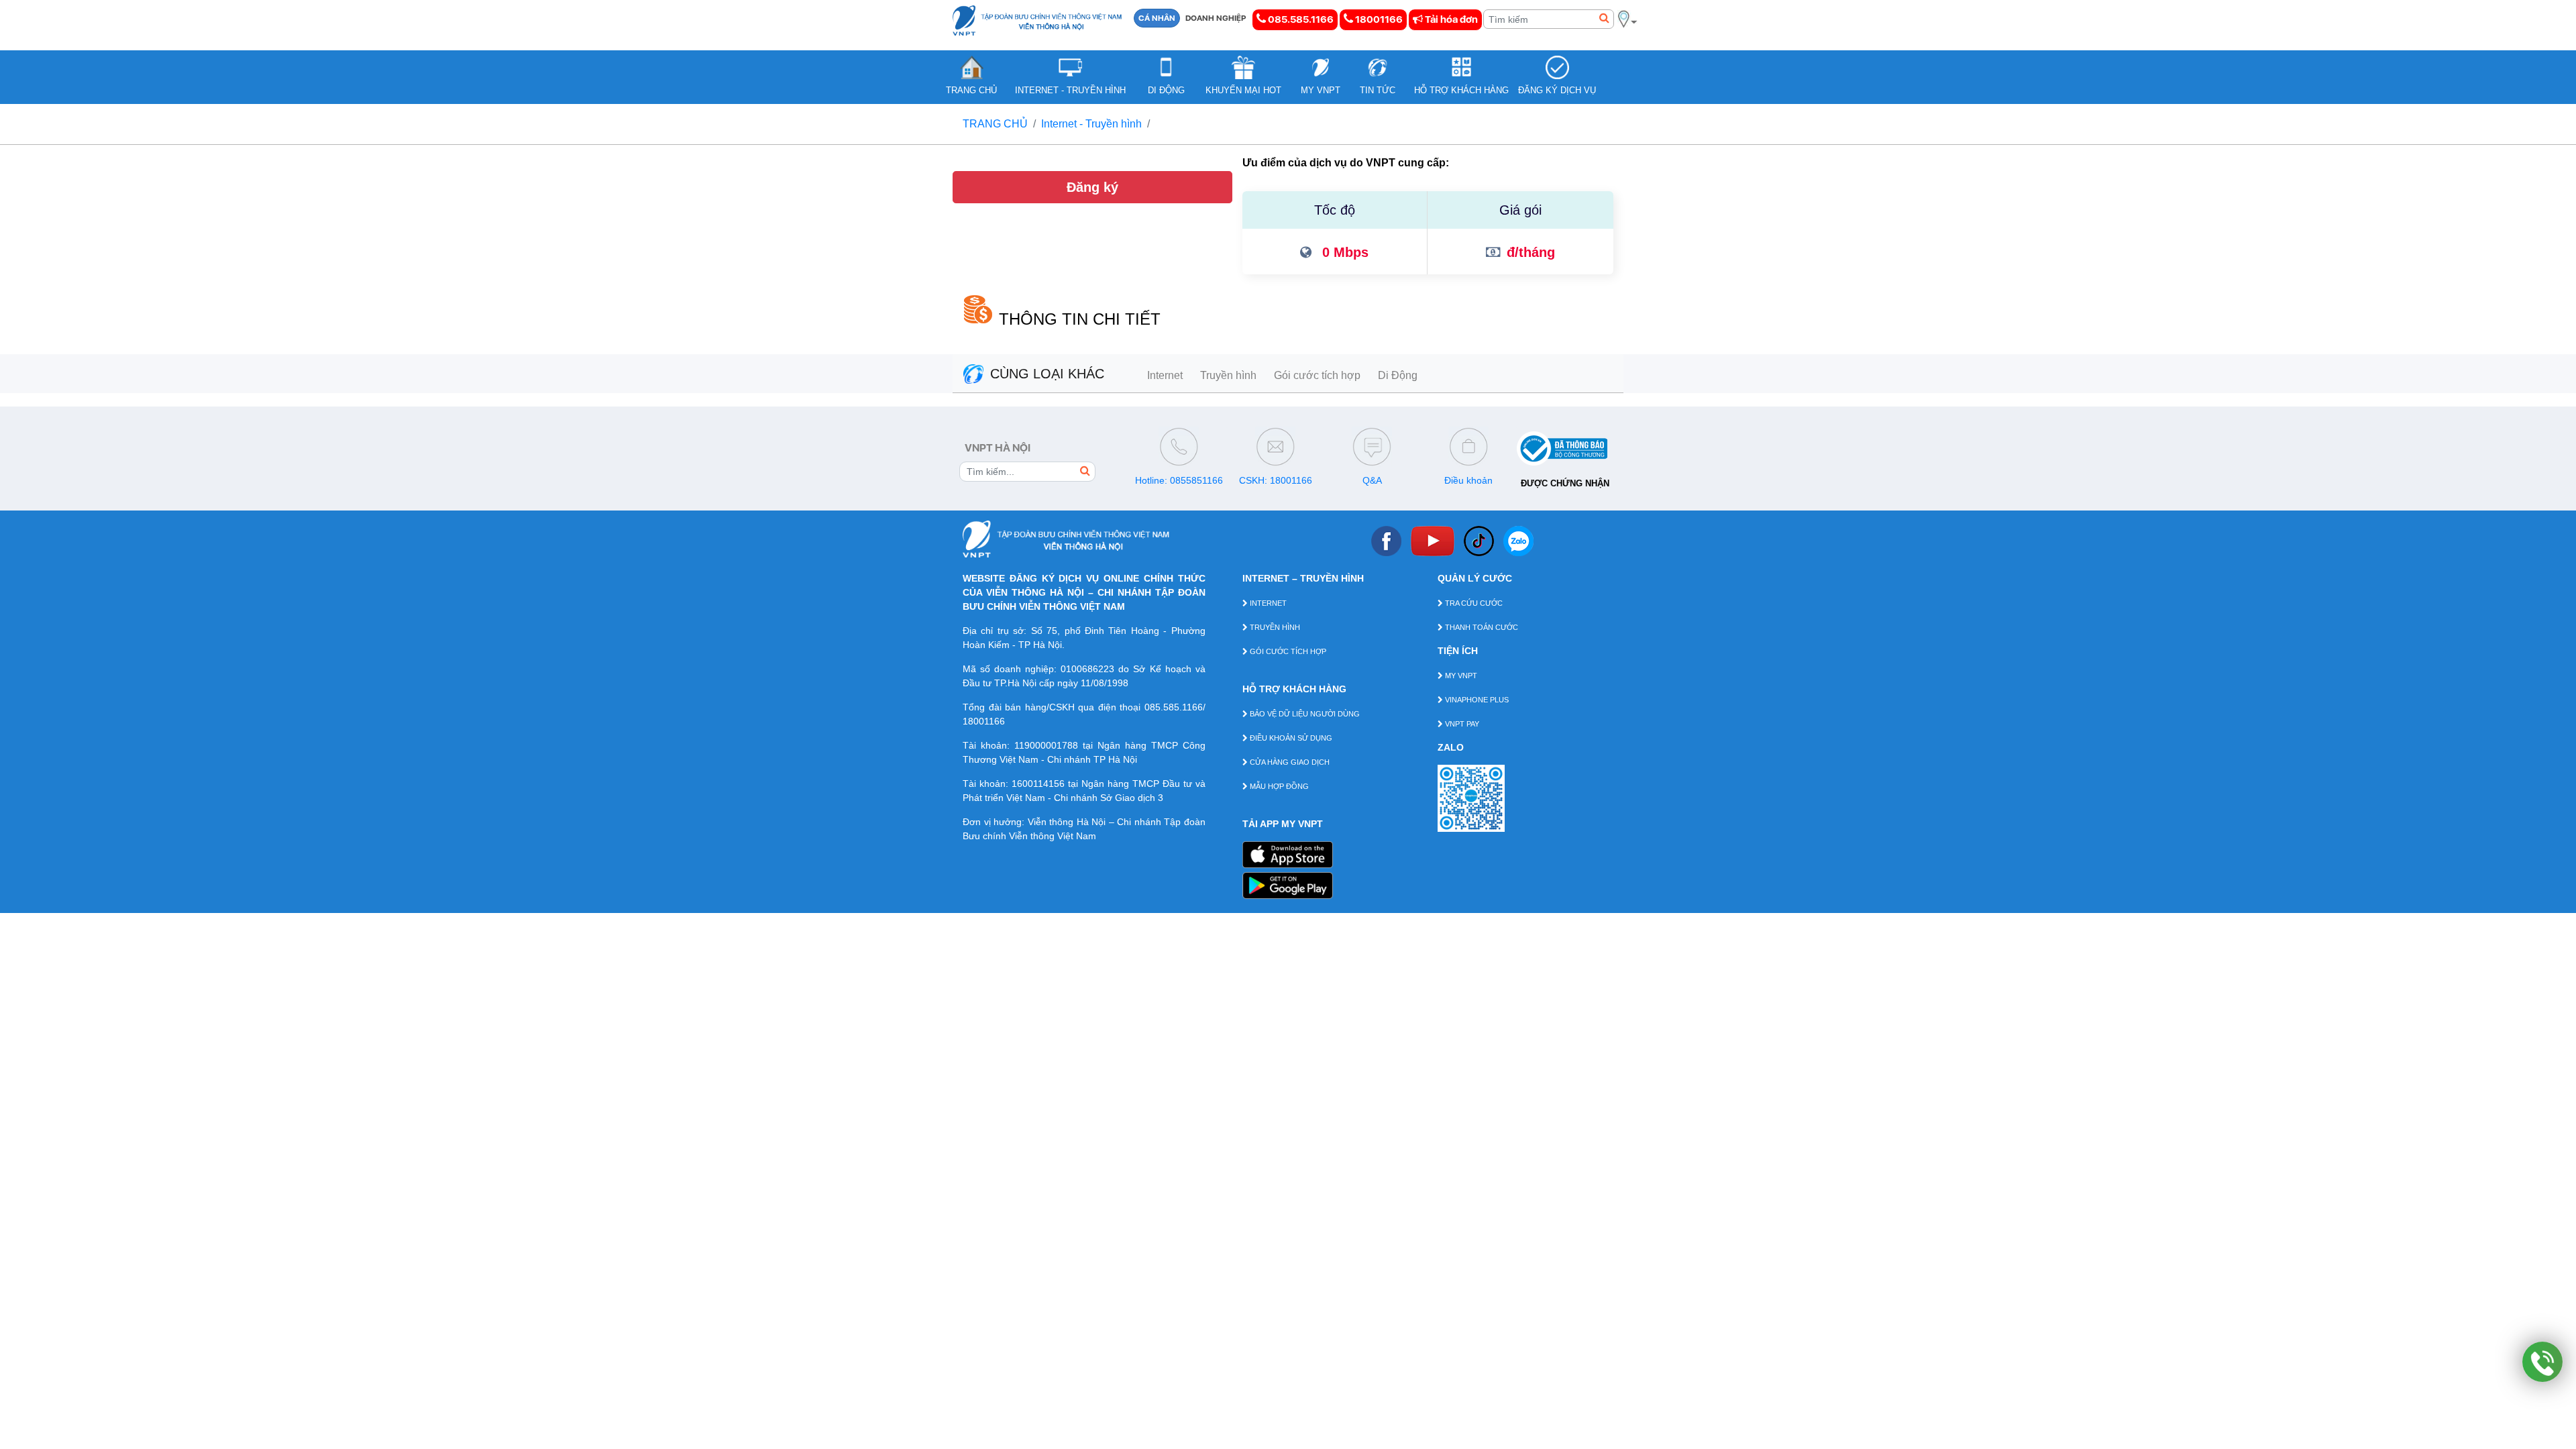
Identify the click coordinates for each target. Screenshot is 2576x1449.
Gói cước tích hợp (1317, 375)
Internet (1165, 375)
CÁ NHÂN (1157, 18)
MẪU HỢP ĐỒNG (1278, 786)
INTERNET (1267, 603)
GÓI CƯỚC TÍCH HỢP (1287, 651)
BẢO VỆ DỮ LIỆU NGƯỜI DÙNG (1304, 714)
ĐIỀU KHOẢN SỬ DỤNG (1290, 738)
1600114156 (1038, 784)
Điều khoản (1468, 480)
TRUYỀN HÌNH (1274, 627)
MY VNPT (1460, 676)
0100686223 (1087, 669)
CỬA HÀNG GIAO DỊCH (1289, 762)
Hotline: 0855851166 (1179, 480)
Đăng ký (1092, 187)
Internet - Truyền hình (1091, 124)
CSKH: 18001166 (1276, 480)
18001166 (1378, 19)
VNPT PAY (1461, 724)
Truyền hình (1228, 375)
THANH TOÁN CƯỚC (1481, 627)
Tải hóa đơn (1450, 19)
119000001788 (1046, 745)
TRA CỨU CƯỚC (1473, 603)
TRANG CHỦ (995, 124)
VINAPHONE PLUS (1476, 700)
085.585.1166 (1300, 19)
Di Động (1398, 375)
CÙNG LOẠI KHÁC (1047, 374)
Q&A (1372, 480)
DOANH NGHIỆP (1216, 18)
